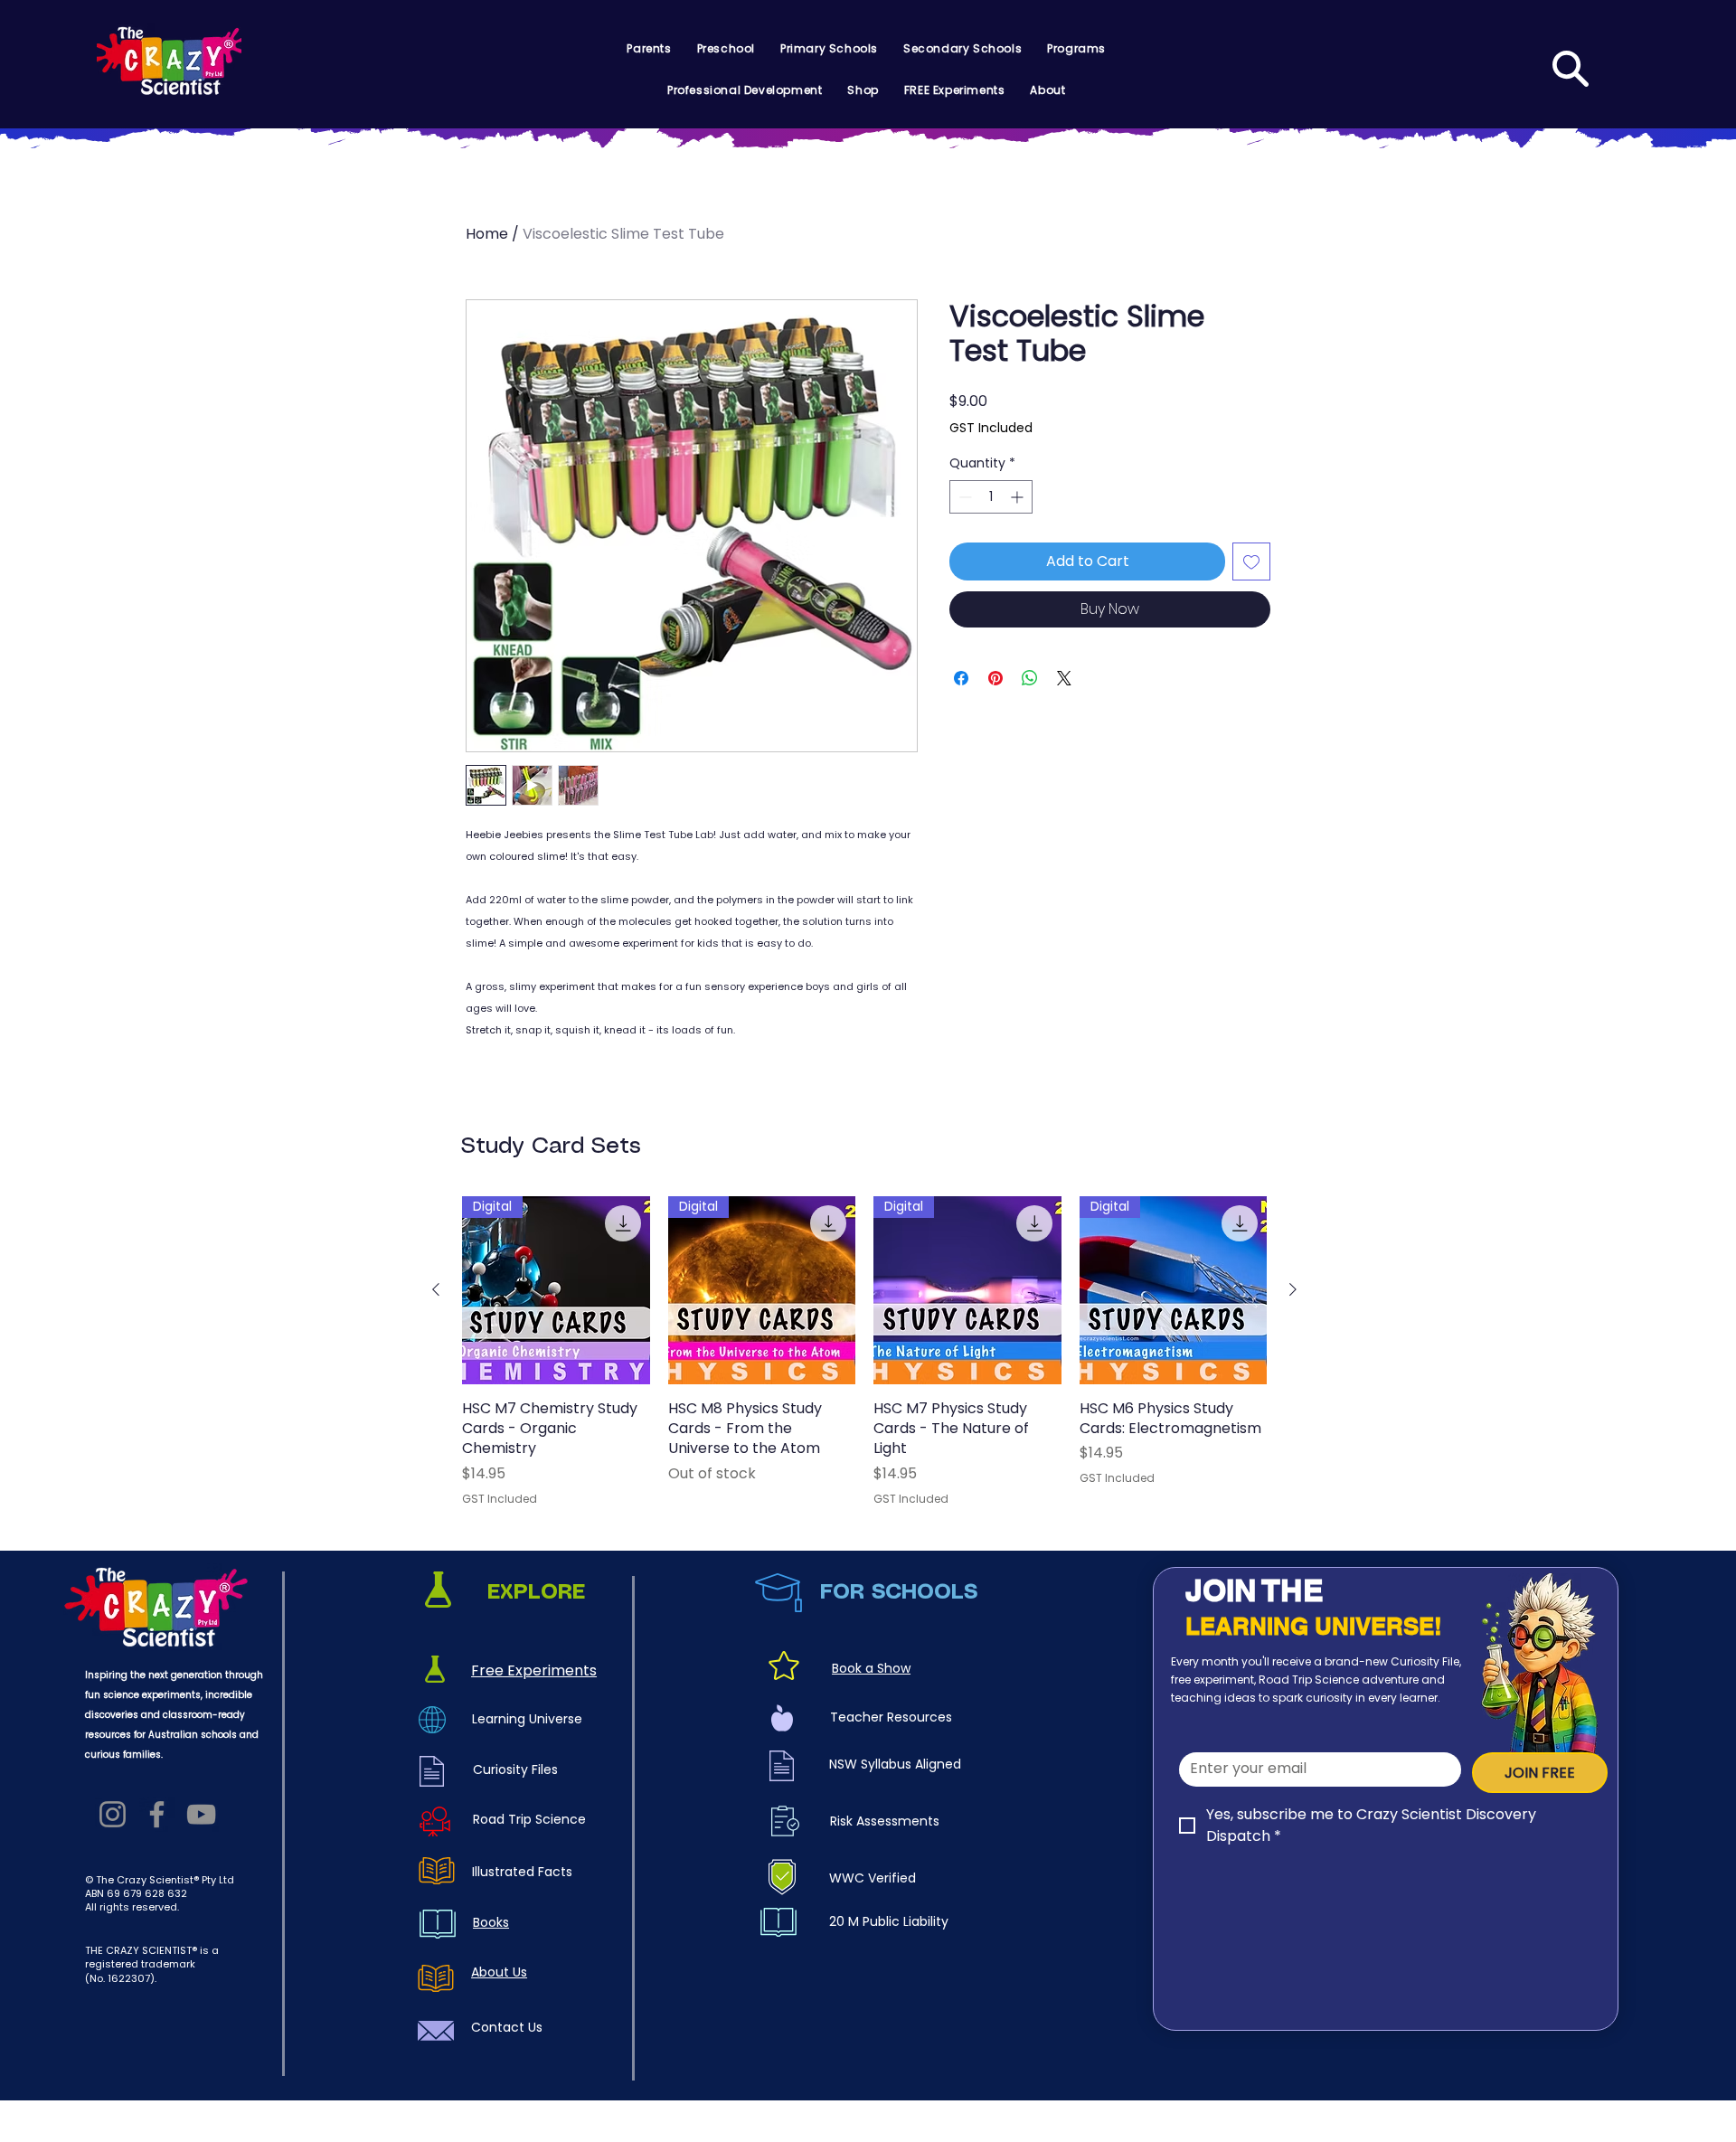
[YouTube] (201, 1814)
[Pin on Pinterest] (995, 678)
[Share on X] (1064, 678)
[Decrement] (963, 497)
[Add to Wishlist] (1251, 561)
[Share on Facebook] (961, 678)
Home (487, 234)
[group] (864, 1352)
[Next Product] (1293, 1289)
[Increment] (1019, 497)
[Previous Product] (436, 1289)
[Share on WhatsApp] (1030, 678)
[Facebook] (157, 1814)
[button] (649, 49)
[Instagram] (113, 1814)
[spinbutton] (991, 497)
